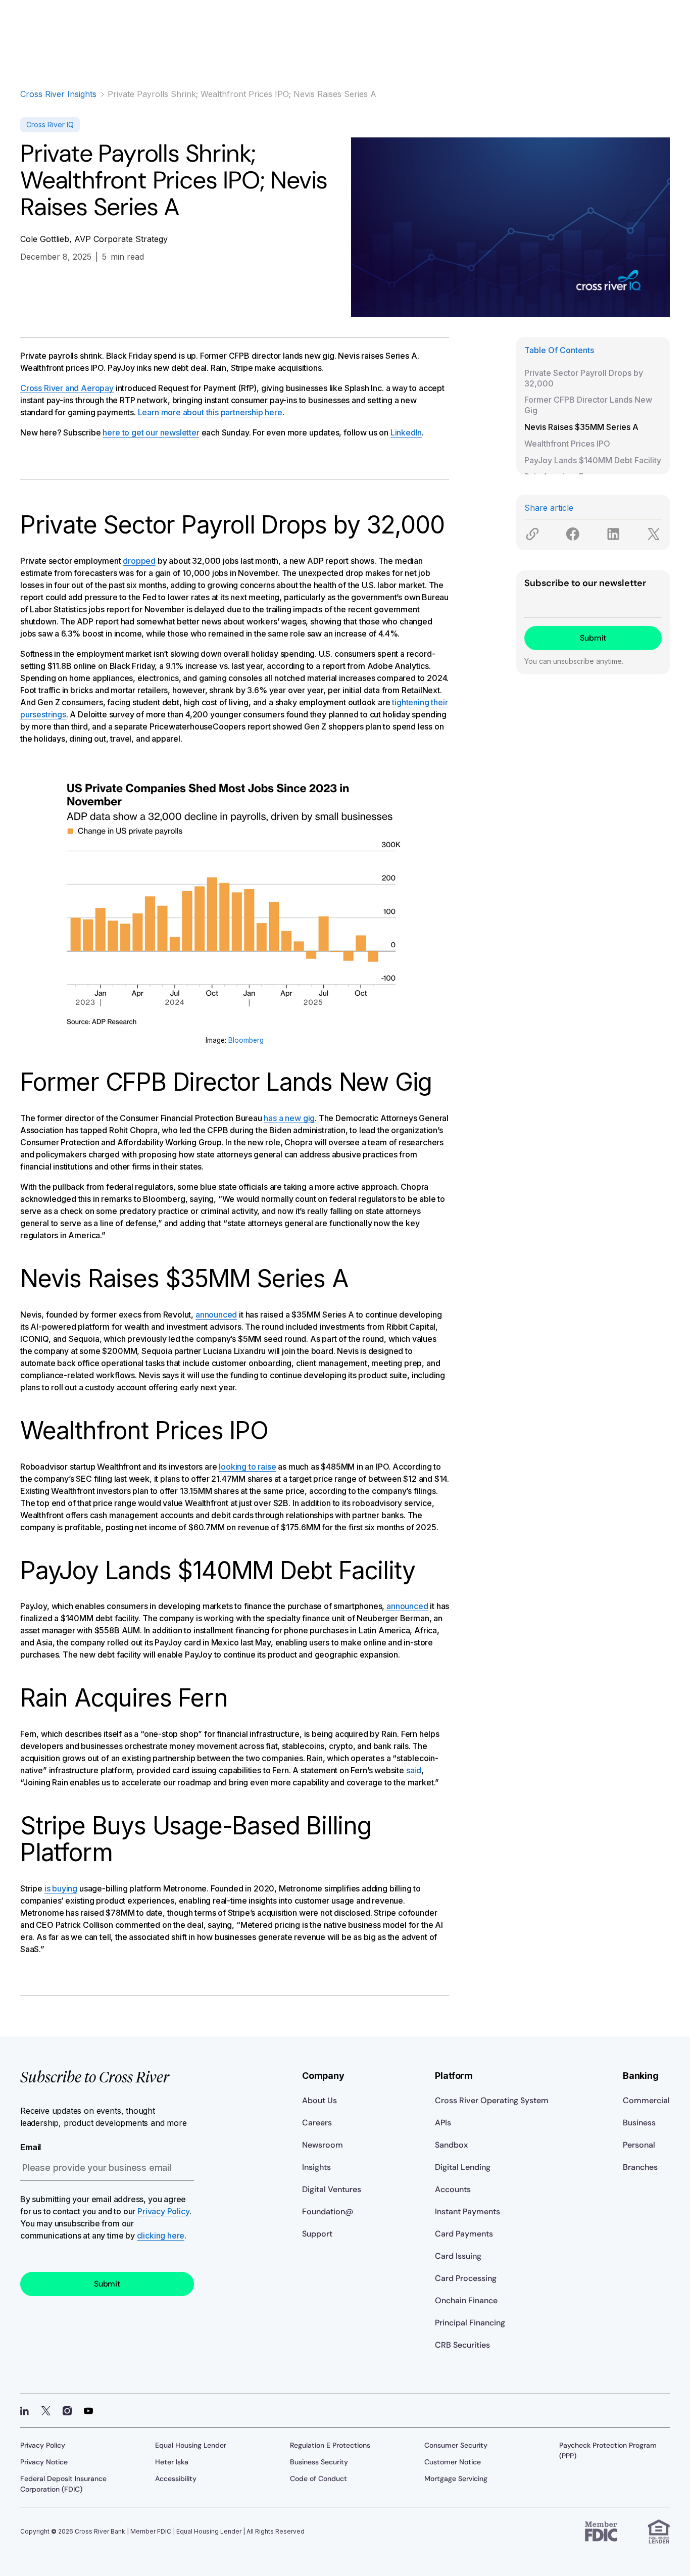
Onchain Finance (466, 2300)
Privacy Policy (163, 2211)
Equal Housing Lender (191, 2445)
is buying (61, 1888)
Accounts (453, 2189)
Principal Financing (470, 2323)
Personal (639, 2145)
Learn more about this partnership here (210, 412)
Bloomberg (246, 1040)
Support (317, 2234)
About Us (319, 2100)
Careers (317, 2123)
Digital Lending (463, 2167)
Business (639, 2123)
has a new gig (289, 1118)
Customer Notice (453, 2462)
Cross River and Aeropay (67, 388)
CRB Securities (462, 2345)
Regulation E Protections (330, 2445)
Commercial (646, 2100)
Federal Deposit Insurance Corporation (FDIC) (63, 2484)
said (414, 1770)
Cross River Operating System (492, 2100)
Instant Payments (467, 2212)
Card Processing (466, 2278)
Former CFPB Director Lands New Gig (588, 405)
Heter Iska (172, 2462)
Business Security (319, 2462)
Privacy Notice (44, 2462)
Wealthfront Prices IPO (567, 444)
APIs (443, 2123)
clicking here (161, 2235)
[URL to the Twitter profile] (46, 2411)
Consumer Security (456, 2445)
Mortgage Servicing (456, 2478)
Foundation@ (328, 2212)
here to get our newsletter (151, 432)
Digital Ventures (332, 2189)
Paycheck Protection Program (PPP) (608, 2450)
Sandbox (451, 2145)
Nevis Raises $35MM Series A (581, 427)
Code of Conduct (318, 2478)
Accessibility (176, 2478)
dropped (139, 561)
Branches (640, 2167)
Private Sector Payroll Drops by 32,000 (584, 378)
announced (216, 1315)
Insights (316, 2167)
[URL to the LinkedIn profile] (25, 2411)
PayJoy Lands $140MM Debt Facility (593, 460)
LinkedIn (406, 432)
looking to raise (247, 1467)
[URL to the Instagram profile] (67, 2411)
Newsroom (323, 2145)
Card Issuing (458, 2256)
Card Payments (464, 2234)
